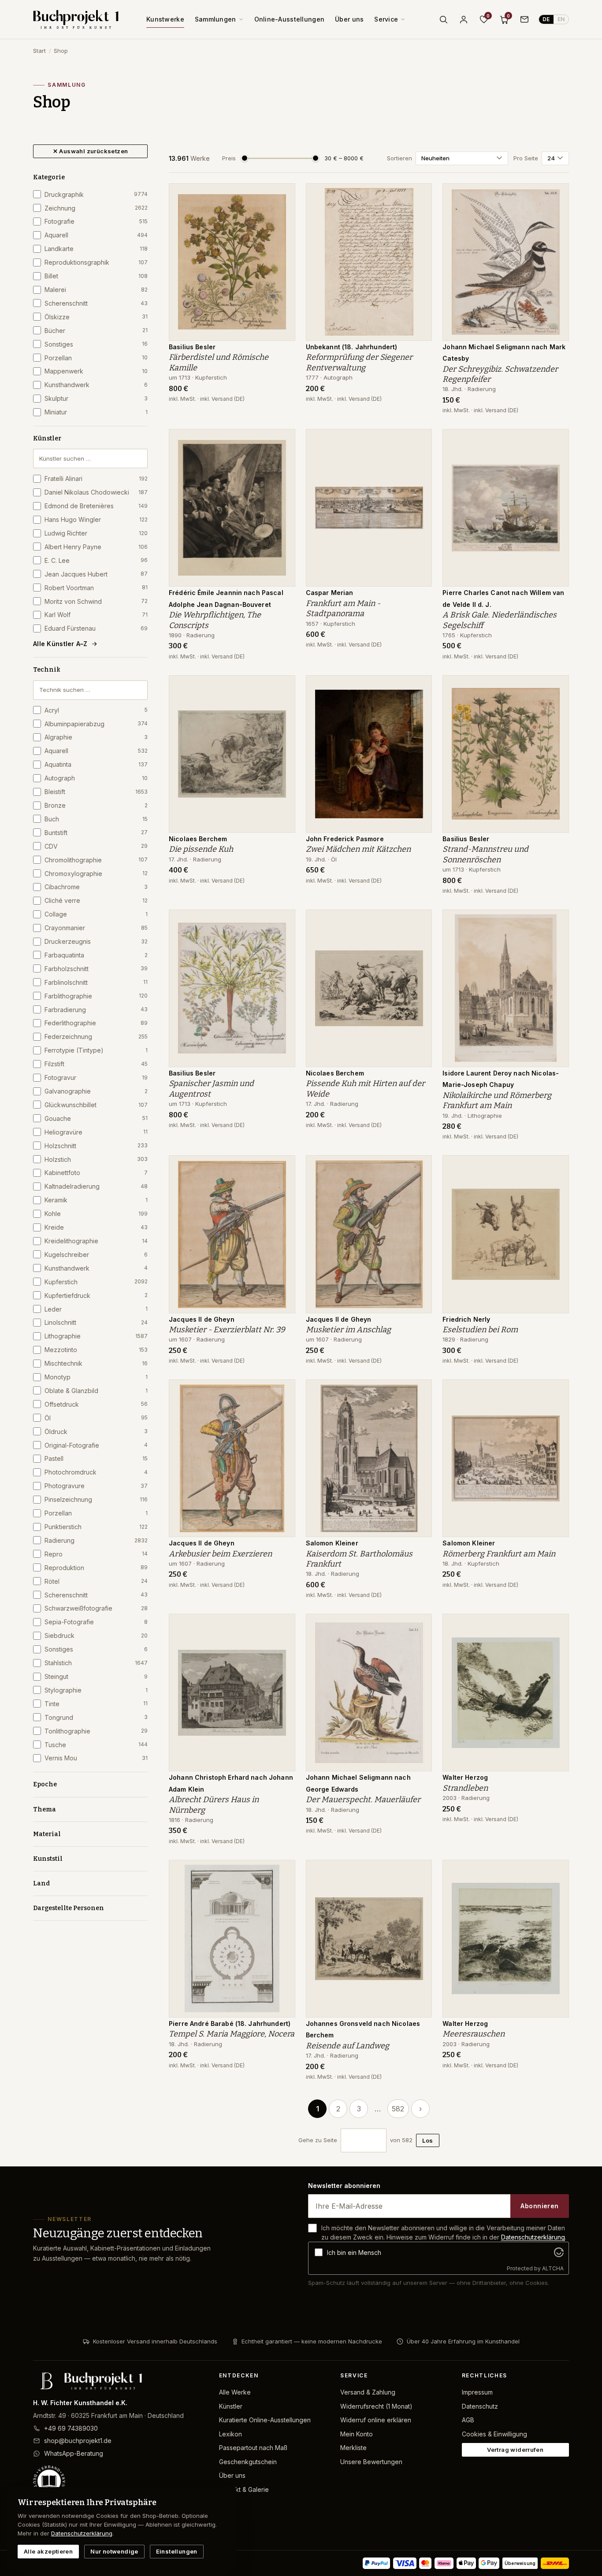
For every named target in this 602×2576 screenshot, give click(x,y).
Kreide (96, 1227)
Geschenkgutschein (248, 2462)
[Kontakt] (524, 19)
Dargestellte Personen (69, 1908)
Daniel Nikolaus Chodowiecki (96, 492)
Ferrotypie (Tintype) (96, 1050)
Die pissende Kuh (201, 849)
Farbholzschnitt (96, 969)
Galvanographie (96, 1091)
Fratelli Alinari (96, 479)
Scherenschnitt (96, 303)
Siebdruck (96, 1635)
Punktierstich (96, 1527)
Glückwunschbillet (96, 1105)
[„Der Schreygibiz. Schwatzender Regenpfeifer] (556, 195)
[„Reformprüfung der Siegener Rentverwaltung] (419, 195)
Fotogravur (96, 1077)
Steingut (96, 1676)
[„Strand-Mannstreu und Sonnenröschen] (556, 687)
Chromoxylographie (96, 874)
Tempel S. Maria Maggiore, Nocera (232, 2034)
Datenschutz (480, 2406)
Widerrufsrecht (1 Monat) (376, 2406)
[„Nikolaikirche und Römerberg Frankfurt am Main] (556, 921)
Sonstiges (96, 344)
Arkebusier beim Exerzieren (220, 1554)
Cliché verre (96, 900)
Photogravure (96, 1486)
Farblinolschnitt (96, 982)
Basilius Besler (192, 347)
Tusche (96, 1745)
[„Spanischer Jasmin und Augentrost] (282, 921)
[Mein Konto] (464, 19)
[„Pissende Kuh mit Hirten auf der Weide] (419, 921)
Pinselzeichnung (96, 1499)
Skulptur (96, 398)
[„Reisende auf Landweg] (419, 1871)
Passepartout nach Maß (253, 2448)
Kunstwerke (165, 19)
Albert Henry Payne (96, 547)
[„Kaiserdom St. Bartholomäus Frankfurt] (419, 1391)
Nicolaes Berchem (198, 839)
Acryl (96, 710)
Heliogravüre (96, 1132)
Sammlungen (216, 19)
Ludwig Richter (96, 533)
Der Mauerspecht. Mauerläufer (363, 1800)
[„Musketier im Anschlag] (419, 1167)
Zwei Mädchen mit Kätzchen (358, 849)
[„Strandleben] (556, 1625)
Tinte (96, 1704)
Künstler (47, 438)
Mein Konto (357, 2434)
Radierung (96, 1540)
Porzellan (96, 358)
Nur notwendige (114, 2551)
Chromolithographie (96, 860)
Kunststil (48, 1859)
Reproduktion (96, 1568)
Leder (96, 1309)
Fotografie (96, 221)
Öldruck (96, 1432)
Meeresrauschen (474, 2034)
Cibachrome (96, 887)
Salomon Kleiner (332, 1543)
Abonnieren (539, 2206)
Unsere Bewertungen (371, 2462)
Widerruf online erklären (376, 2420)
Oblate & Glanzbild (96, 1391)
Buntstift (96, 833)
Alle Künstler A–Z (60, 644)
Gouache (96, 1118)
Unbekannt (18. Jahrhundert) (352, 347)
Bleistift (96, 792)
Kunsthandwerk (96, 385)
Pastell (96, 1458)
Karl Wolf (96, 615)
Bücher (96, 331)
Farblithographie (96, 996)
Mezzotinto (96, 1350)
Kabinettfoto (96, 1173)
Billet (96, 276)
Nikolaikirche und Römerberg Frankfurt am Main (497, 1100)
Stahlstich (96, 1663)
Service (386, 19)
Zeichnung (96, 208)
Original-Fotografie (96, 1445)
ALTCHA (553, 2268)
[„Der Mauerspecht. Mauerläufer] (419, 1625)
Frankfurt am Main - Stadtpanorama (343, 608)
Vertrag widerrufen (515, 2450)
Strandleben (465, 1788)
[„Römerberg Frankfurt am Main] (556, 1391)
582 (398, 2109)
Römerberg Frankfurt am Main (499, 1554)
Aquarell (96, 235)
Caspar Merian (330, 593)
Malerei (96, 290)
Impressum (477, 2392)
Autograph (96, 778)
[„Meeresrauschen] (556, 1871)
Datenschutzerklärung (533, 2237)
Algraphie (96, 737)
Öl (96, 1418)
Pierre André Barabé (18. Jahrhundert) (230, 2023)
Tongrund (96, 1717)
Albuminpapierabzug (96, 724)
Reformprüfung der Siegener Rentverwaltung (359, 362)
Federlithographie (96, 1023)
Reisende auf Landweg (347, 2046)
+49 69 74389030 (71, 2428)
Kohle (96, 1214)
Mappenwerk (96, 371)
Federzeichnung (96, 1037)
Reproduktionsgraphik (96, 262)
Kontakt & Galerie (244, 2489)
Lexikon (230, 2434)
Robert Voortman (96, 588)
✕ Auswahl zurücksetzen (91, 151)
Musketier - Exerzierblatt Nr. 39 (227, 1330)
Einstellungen (177, 2551)
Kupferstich (96, 1282)
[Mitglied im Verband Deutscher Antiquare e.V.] (119, 2481)
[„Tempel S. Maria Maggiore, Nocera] (282, 1871)
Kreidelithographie (96, 1241)
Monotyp (96, 1377)
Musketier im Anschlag (348, 1330)
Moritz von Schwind (96, 601)
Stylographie (96, 1690)
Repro (96, 1554)
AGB (468, 2420)
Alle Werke (235, 2392)
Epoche (45, 1784)
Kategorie (49, 177)
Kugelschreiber (96, 1255)
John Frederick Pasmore (345, 839)
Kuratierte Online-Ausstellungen (265, 2420)
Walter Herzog (465, 1777)
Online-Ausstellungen (290, 19)
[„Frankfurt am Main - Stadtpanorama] (419, 440)
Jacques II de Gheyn (202, 1319)
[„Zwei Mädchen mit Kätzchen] (419, 687)
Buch (96, 819)
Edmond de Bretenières (96, 506)
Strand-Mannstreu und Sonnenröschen (485, 854)
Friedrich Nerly (466, 1319)
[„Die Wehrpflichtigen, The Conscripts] (282, 440)
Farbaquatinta (96, 955)
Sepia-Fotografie (96, 1622)
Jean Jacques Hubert (96, 574)
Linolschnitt (96, 1322)
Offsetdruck (96, 1404)
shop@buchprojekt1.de (78, 2441)
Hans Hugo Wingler (96, 519)
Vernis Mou (96, 1758)
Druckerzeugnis (96, 941)
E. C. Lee (96, 560)
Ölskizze (96, 317)
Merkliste (353, 2448)
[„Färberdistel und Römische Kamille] (282, 195)
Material (47, 1834)
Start (39, 51)
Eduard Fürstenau (96, 628)
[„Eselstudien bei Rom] (556, 1167)
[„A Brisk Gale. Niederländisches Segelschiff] (556, 440)
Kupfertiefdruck (96, 1295)
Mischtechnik (96, 1363)
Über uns (349, 19)
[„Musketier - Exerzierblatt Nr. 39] (282, 1167)
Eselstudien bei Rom (480, 1330)
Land (41, 1883)
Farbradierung (96, 1010)
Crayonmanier (96, 928)
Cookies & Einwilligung (494, 2434)
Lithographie (96, 1336)
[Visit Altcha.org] (559, 2252)
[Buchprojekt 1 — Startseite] (76, 19)
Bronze (96, 805)
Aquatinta (96, 764)
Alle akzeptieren (48, 2551)
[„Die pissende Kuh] (282, 687)
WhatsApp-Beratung (74, 2453)
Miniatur (96, 412)
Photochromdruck (96, 1472)
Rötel (96, 1581)
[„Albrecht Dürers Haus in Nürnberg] (282, 1625)
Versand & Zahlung (368, 2392)
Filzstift (96, 1064)
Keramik (96, 1200)
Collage (96, 914)
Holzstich (96, 1159)
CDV (96, 846)
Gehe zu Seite (318, 2140)
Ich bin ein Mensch (354, 2253)
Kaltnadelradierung (96, 1186)
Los (427, 2140)
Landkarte (96, 249)
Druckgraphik (96, 194)
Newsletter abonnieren (344, 2186)
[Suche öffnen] (443, 19)
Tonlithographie (96, 1731)
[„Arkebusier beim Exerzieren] (282, 1391)
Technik (47, 670)
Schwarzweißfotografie (96, 1608)
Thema (45, 1809)
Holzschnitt (96, 1146)
